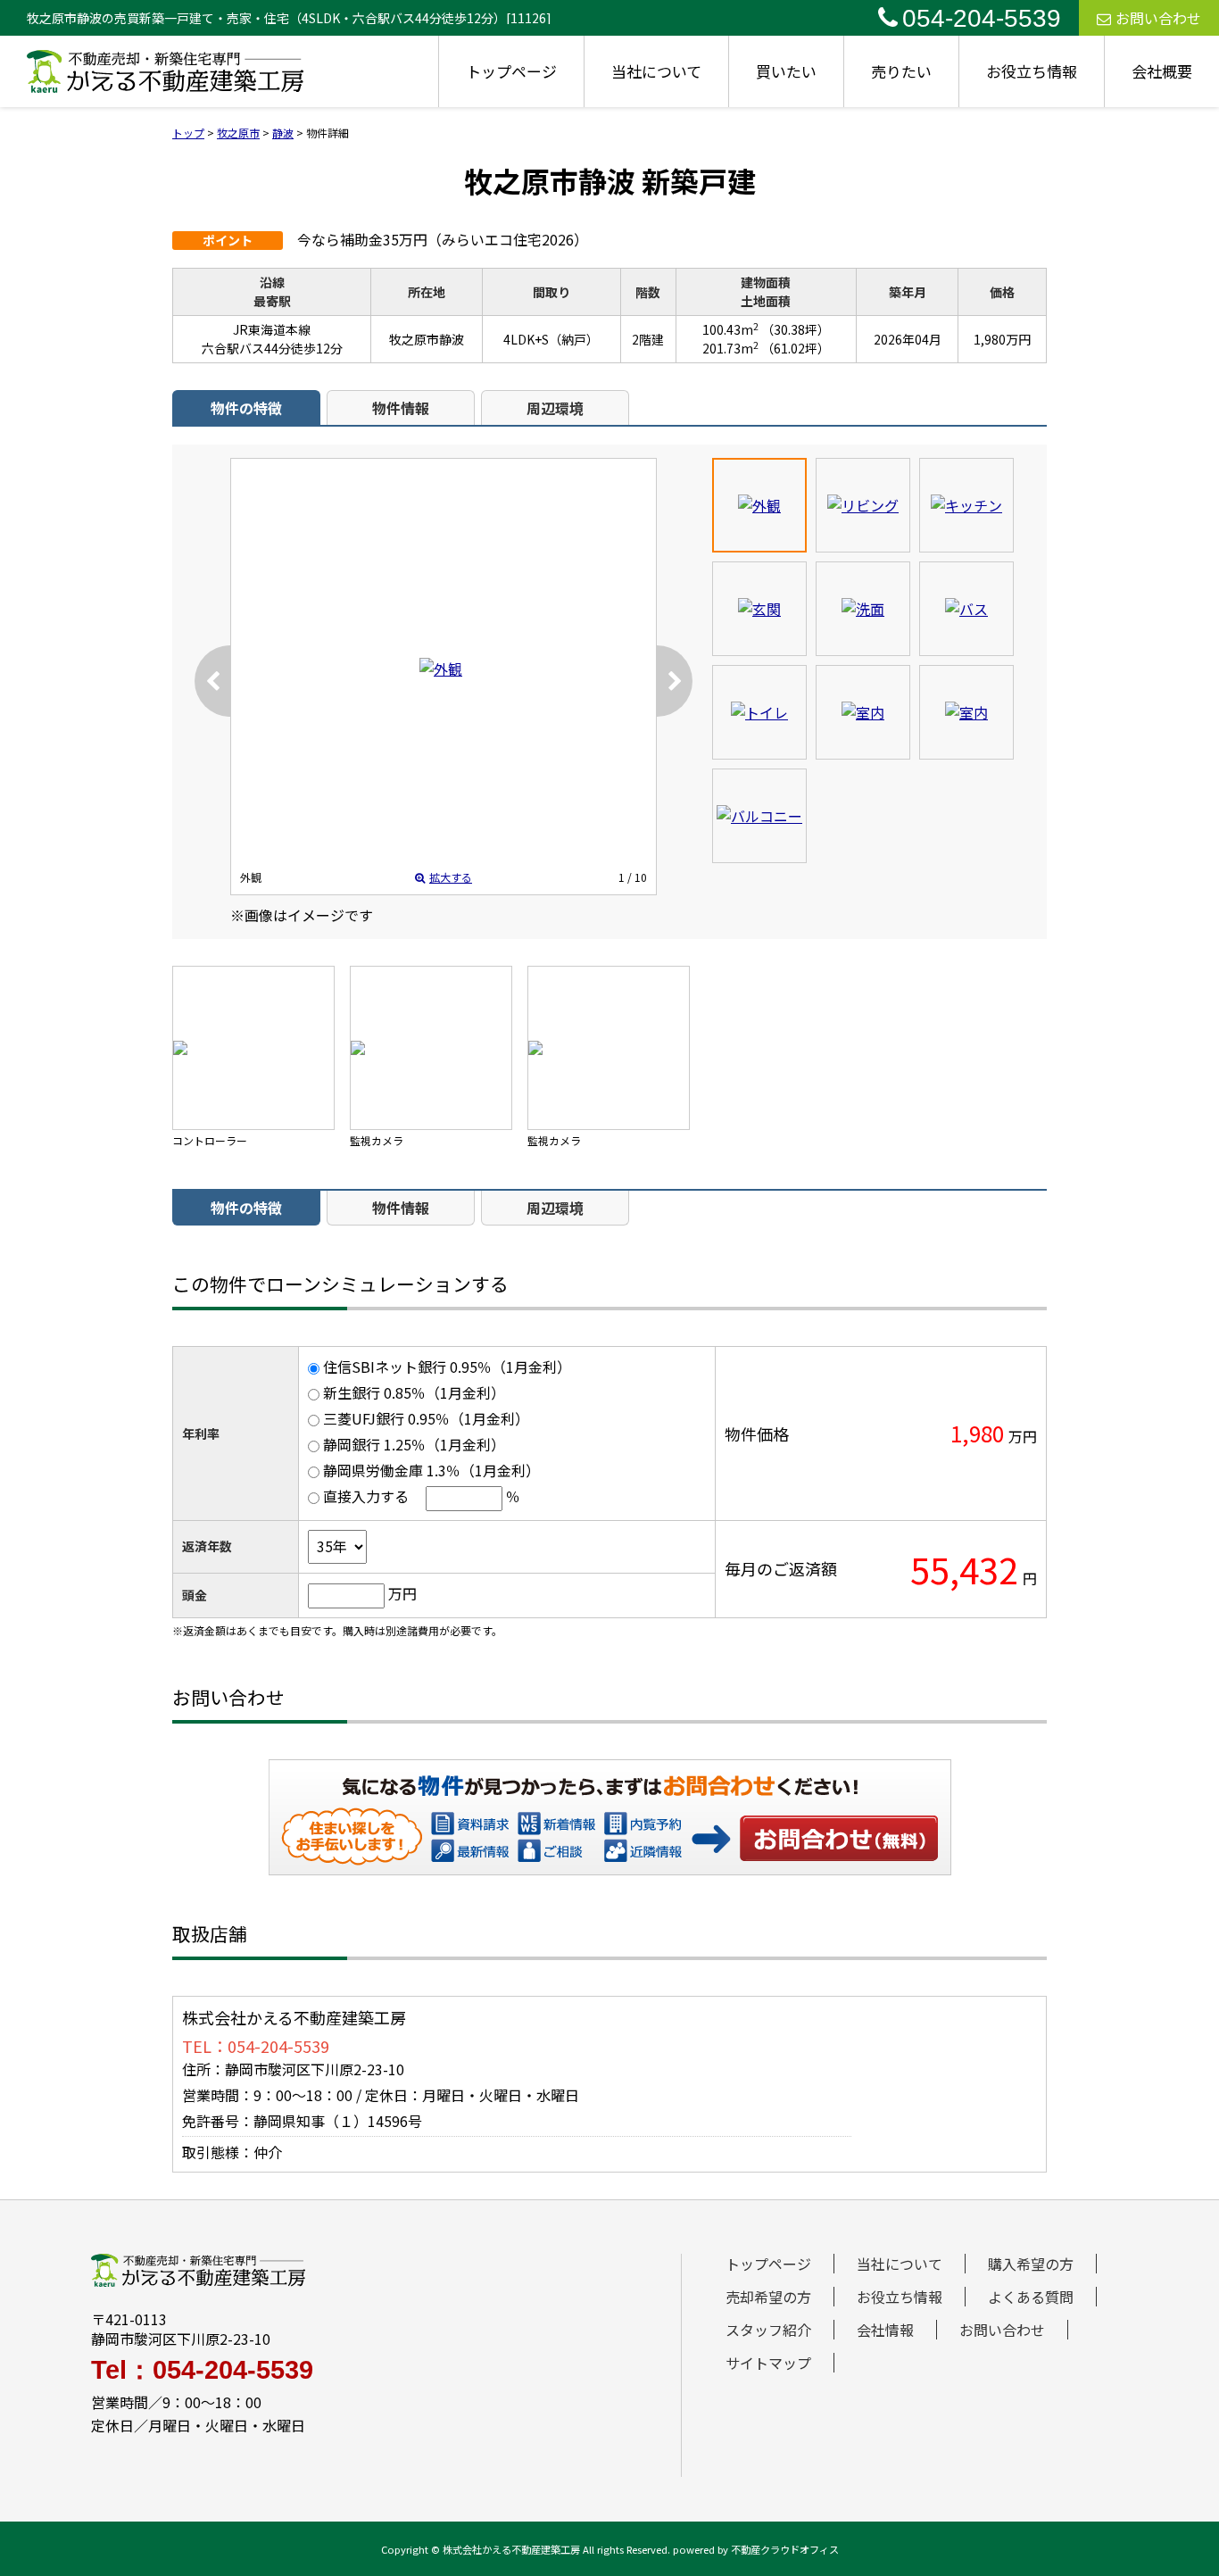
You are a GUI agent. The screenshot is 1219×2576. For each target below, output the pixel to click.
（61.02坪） (796, 348)
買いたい (786, 71)
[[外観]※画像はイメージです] (441, 669)
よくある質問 (1031, 2297)
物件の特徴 (246, 408)
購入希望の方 (1031, 2264)
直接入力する (366, 1496)
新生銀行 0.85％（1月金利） (414, 1392)
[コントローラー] (253, 1048)
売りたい (901, 71)
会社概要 (1162, 71)
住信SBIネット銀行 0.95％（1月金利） (447, 1367)
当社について (656, 71)
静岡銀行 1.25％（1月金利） (414, 1444)
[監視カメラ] (431, 1048)
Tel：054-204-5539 (202, 2370)
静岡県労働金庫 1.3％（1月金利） (431, 1470)
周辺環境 (555, 408)
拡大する (451, 877)
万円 (402, 1593)
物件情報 (401, 408)
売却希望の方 (768, 2297)
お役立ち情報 (1032, 71)
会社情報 (885, 2330)
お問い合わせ (1158, 18)
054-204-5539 (982, 18)
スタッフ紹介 (768, 2330)
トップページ (511, 71)
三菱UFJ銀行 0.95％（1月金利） (426, 1418)
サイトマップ (768, 2363)
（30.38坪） (796, 329)
